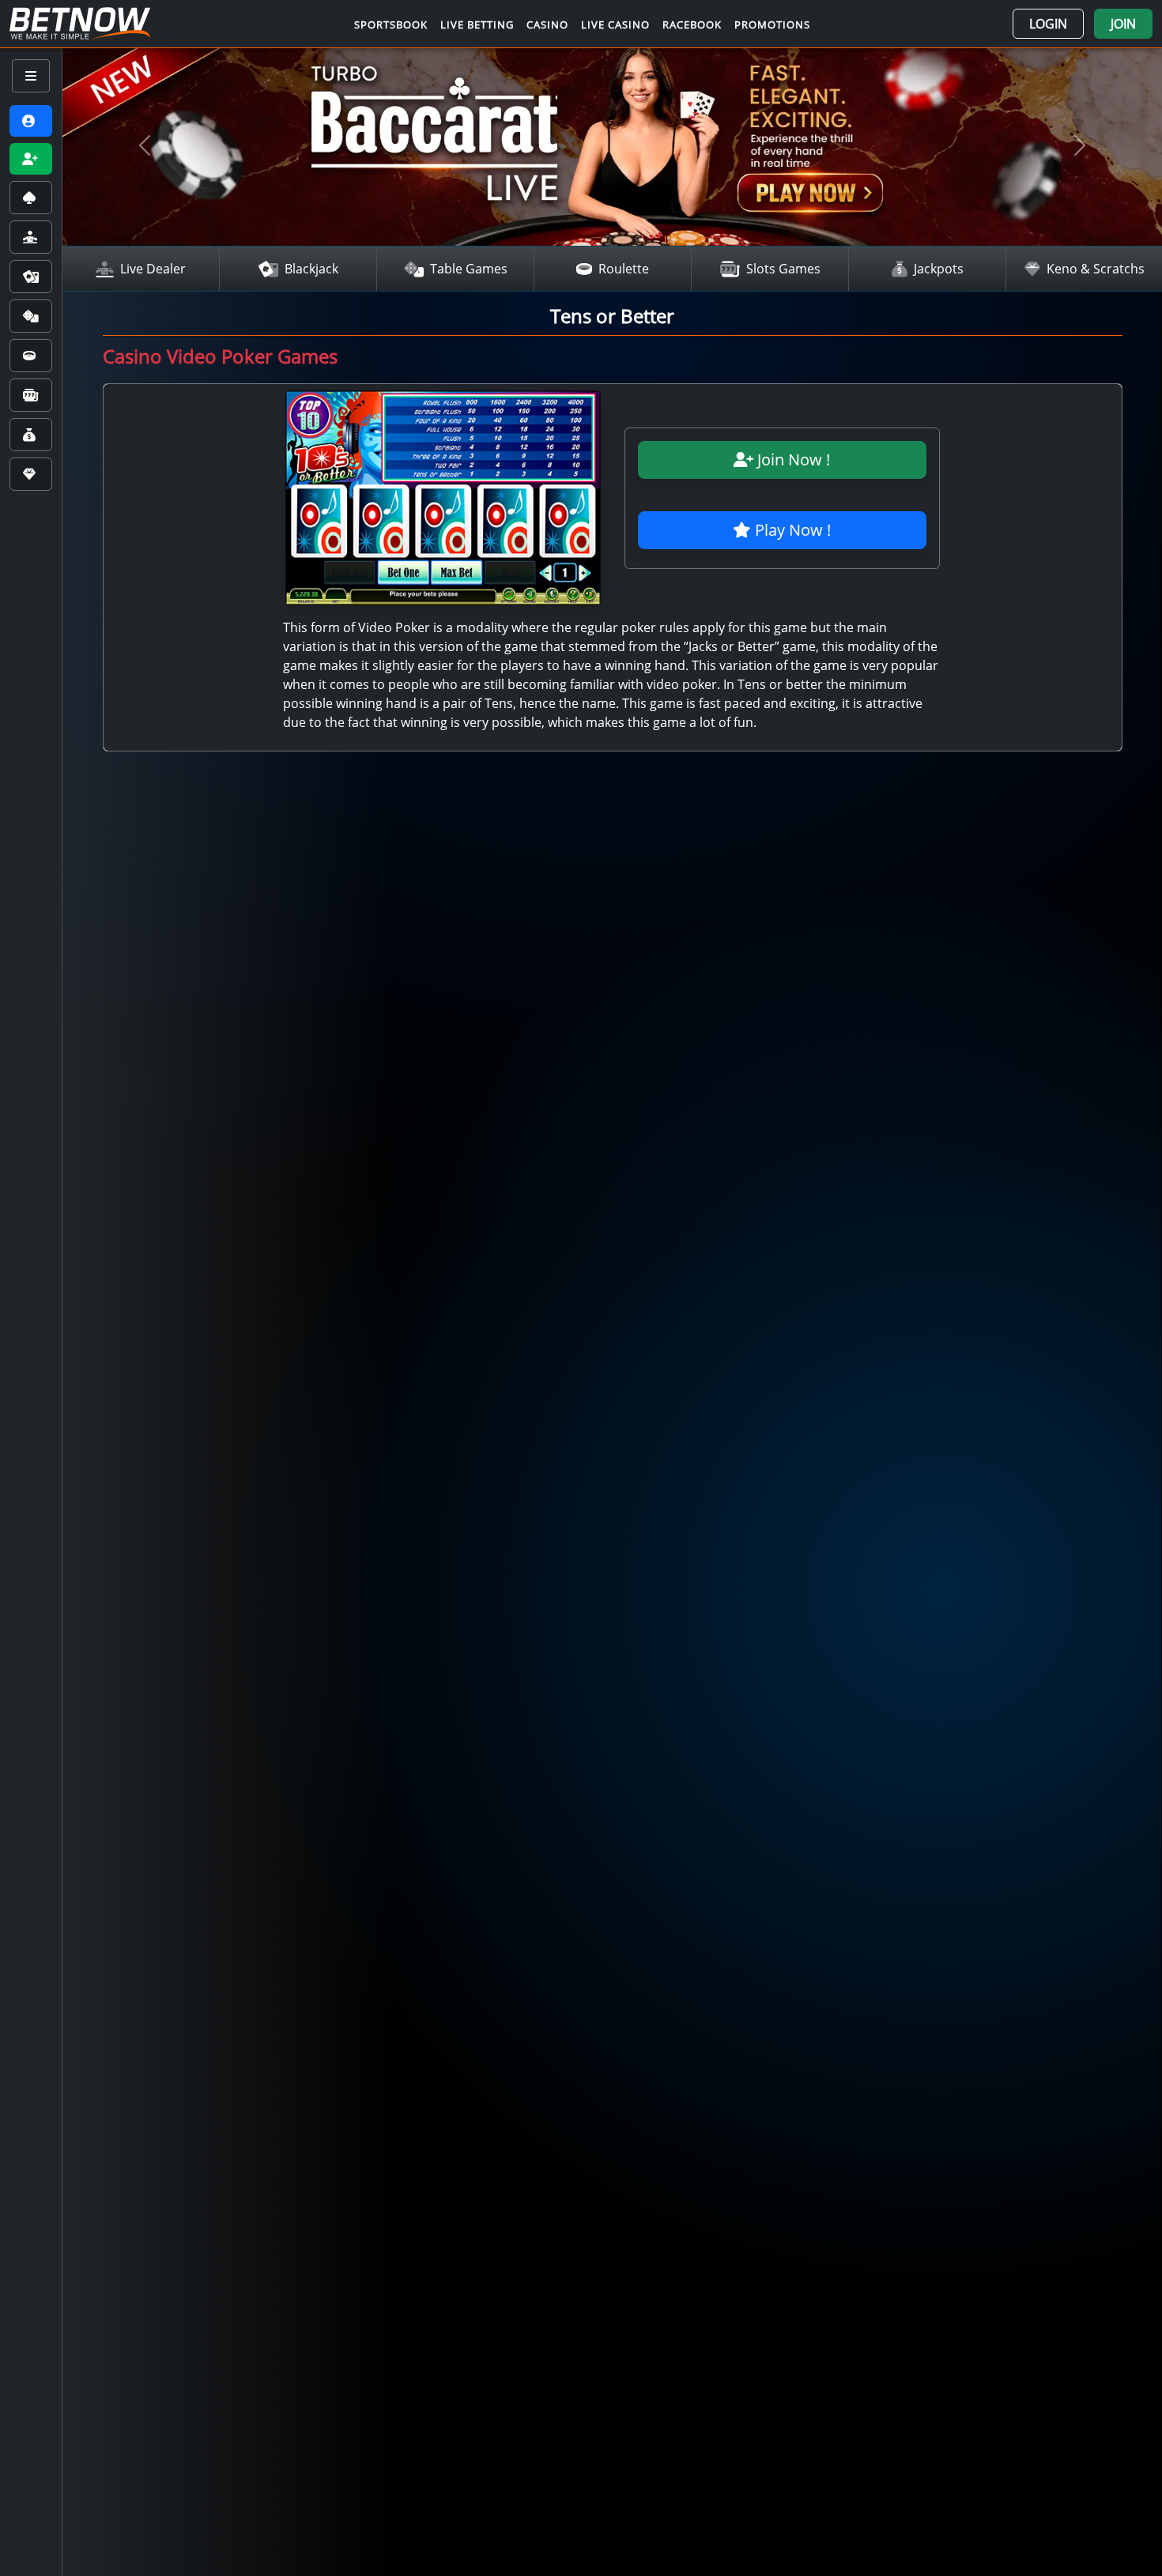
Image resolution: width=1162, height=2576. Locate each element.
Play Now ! (791, 530)
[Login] (31, 121)
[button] (1048, 24)
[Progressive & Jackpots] (31, 435)
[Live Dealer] (31, 237)
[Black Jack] (31, 277)
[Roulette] (31, 356)
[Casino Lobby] (31, 198)
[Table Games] (31, 316)
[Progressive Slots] (31, 395)
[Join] (31, 159)
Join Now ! (792, 459)
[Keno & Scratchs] (31, 474)
